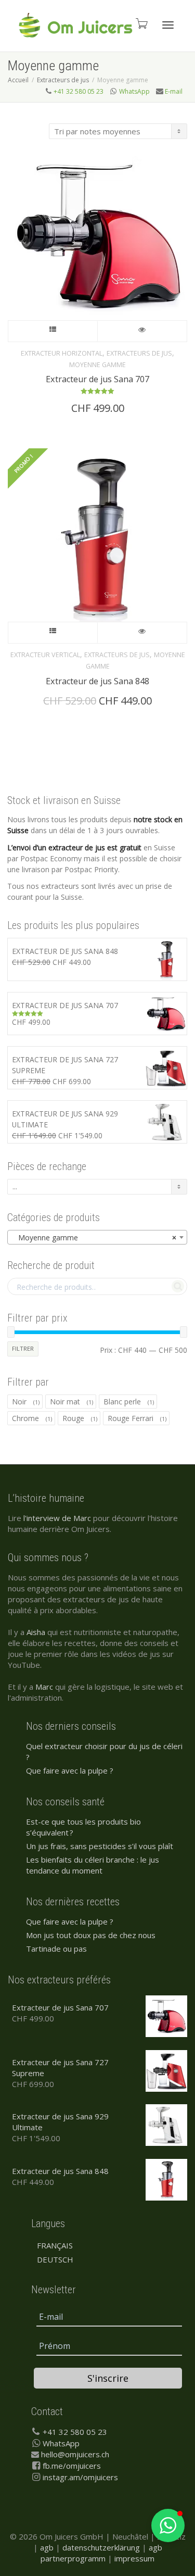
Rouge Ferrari (131, 1418)
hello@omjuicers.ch (75, 2454)
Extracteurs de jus (63, 80)
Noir (19, 1402)
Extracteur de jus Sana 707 (97, 379)
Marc (44, 1687)
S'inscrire (108, 2378)
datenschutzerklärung (101, 2547)
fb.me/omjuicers (72, 2466)
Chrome (25, 1418)
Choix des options (53, 331)
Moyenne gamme (97, 365)
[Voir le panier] (141, 23)
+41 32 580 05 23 (79, 91)
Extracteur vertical (45, 655)
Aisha (36, 1632)
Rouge (73, 1418)
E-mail (174, 91)
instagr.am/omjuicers (80, 2477)
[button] (168, 2525)
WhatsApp (134, 91)
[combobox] (97, 1237)
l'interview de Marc (57, 1518)
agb (47, 2547)
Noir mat (65, 1402)
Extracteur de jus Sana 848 (97, 681)
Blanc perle (122, 1402)
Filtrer (23, 1348)
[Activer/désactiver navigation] (168, 25)
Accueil (18, 80)
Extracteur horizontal (62, 353)
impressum (134, 2558)
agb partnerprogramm (101, 2553)
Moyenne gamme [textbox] (94, 1237)
